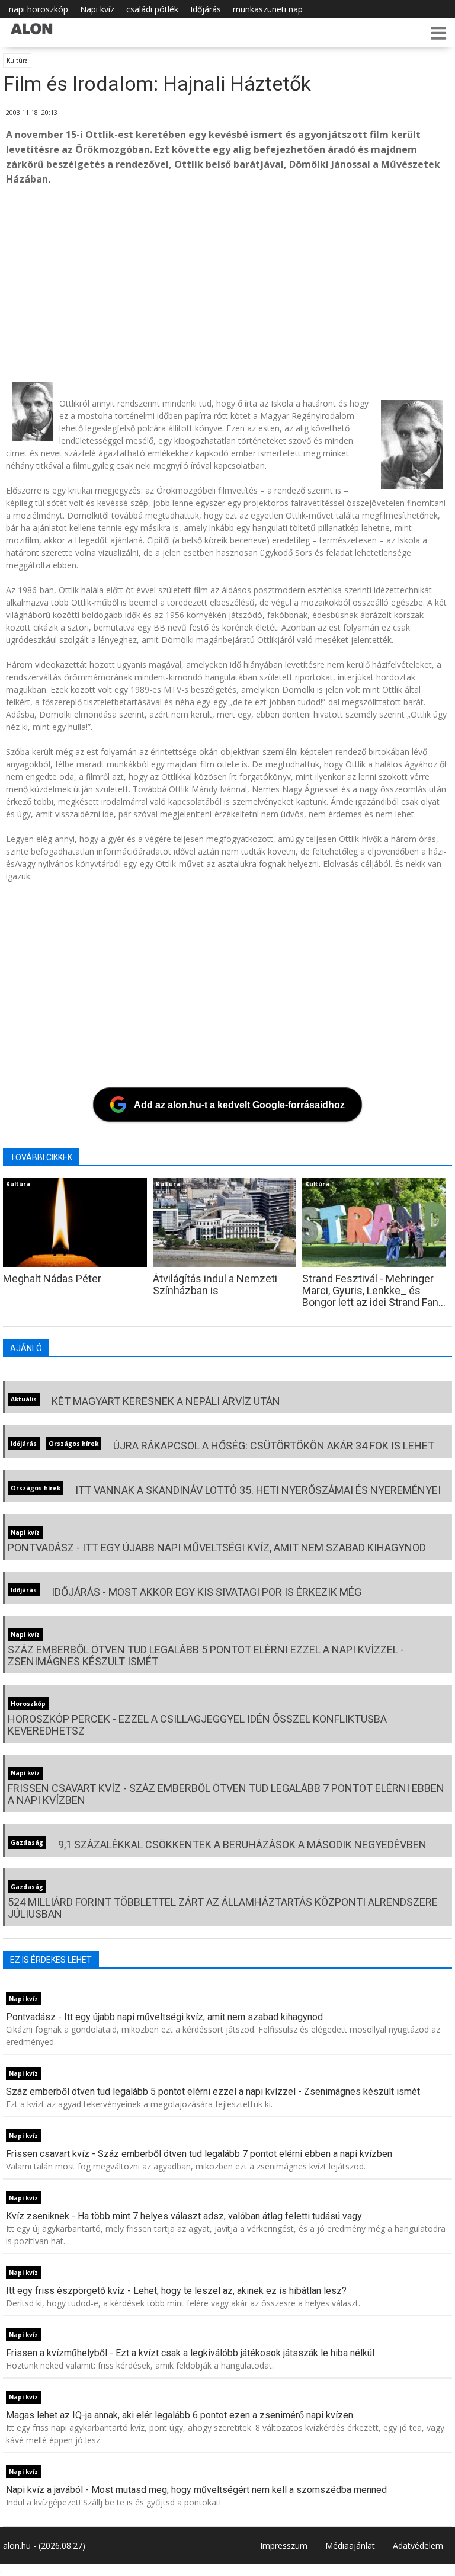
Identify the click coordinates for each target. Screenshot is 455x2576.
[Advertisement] (227, 284)
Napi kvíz (97, 9)
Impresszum (284, 2545)
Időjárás (206, 9)
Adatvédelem (418, 2545)
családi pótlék (152, 9)
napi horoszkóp (39, 9)
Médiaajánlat (350, 2545)
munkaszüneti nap (268, 9)
